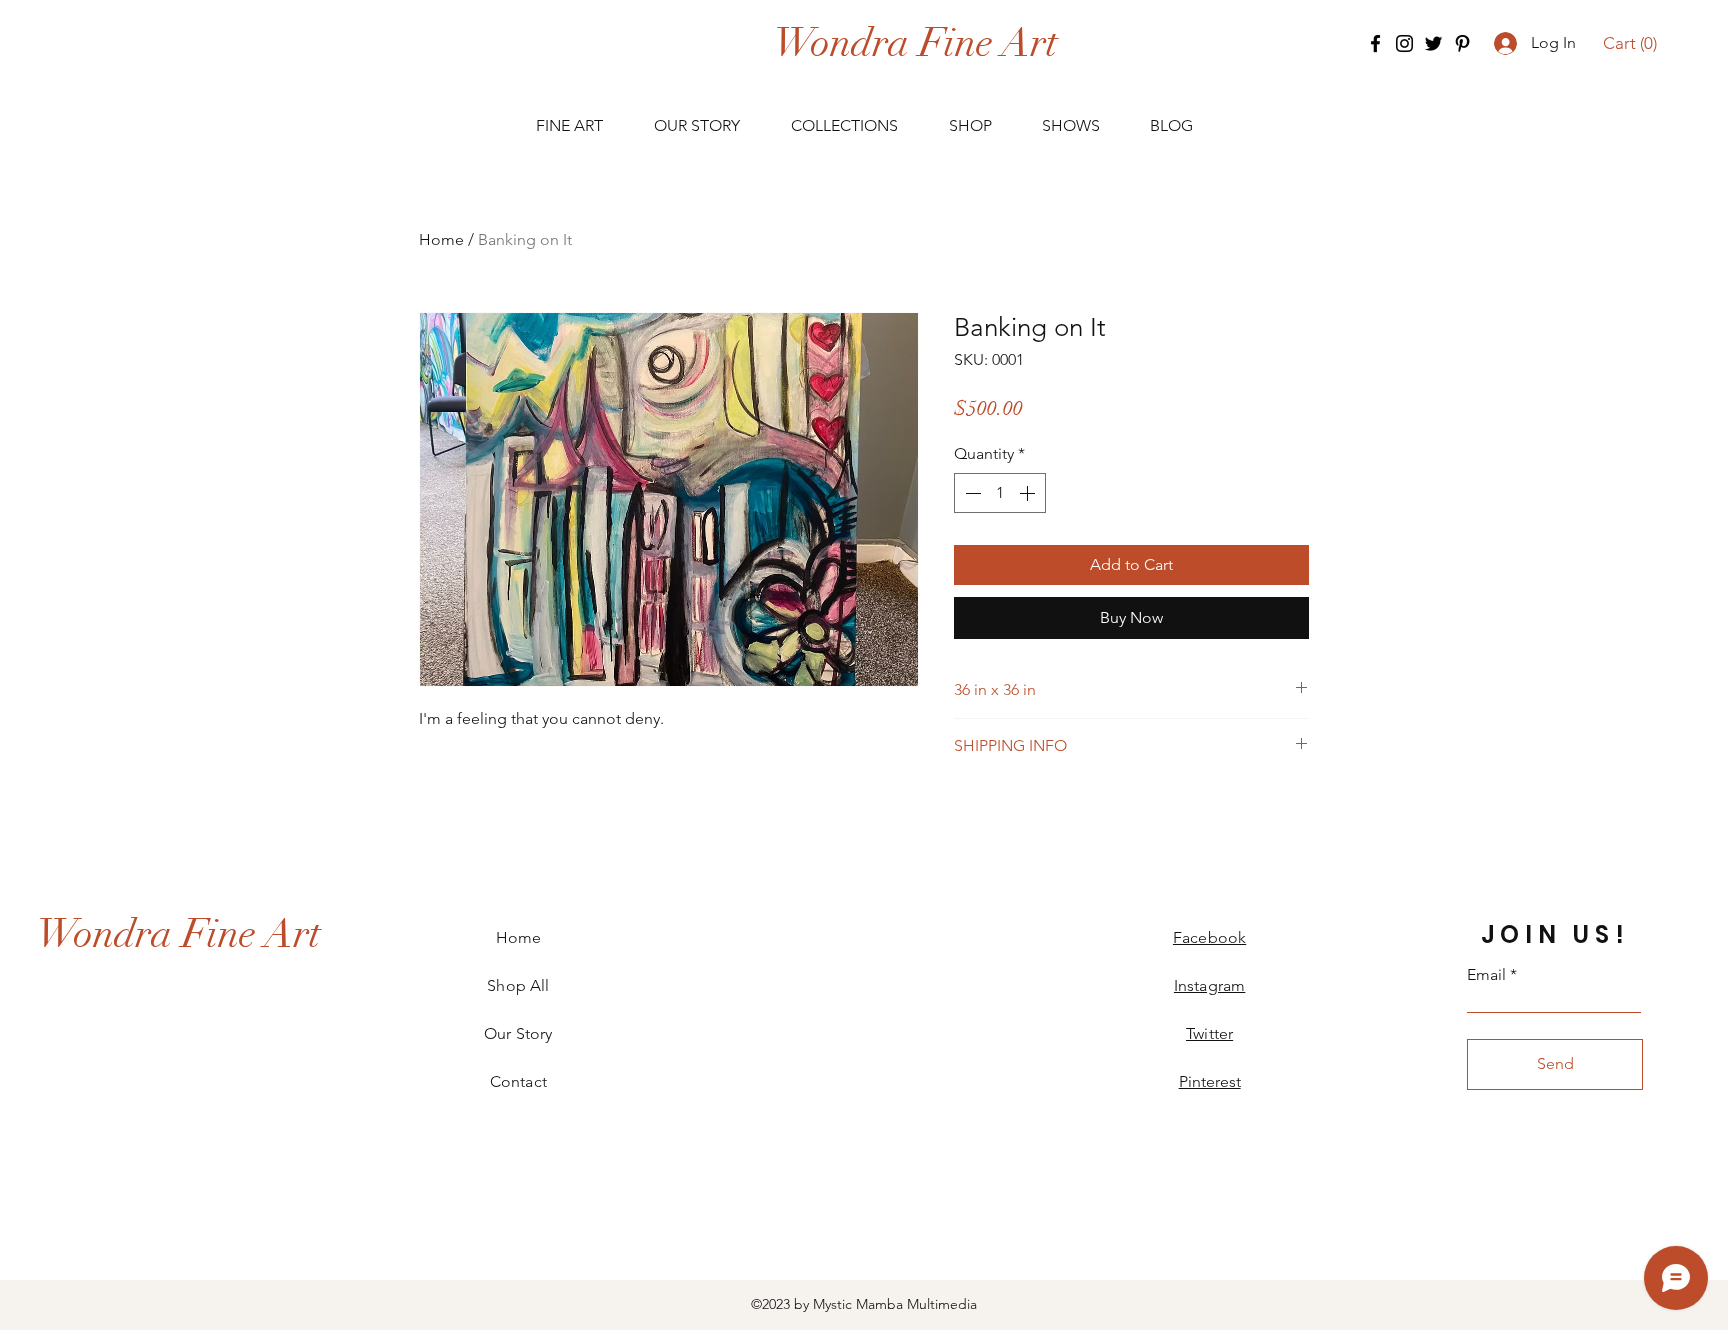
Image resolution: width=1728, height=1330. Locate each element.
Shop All (518, 985)
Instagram (1209, 985)
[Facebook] (1375, 43)
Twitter (1209, 1033)
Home (441, 239)
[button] (1630, 43)
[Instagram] (1404, 43)
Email (1486, 975)
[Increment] (1029, 493)
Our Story (518, 1033)
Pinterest (1210, 1081)
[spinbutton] (1000, 493)
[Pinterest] (1462, 43)
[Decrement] (971, 493)
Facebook (1209, 937)
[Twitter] (1433, 43)
